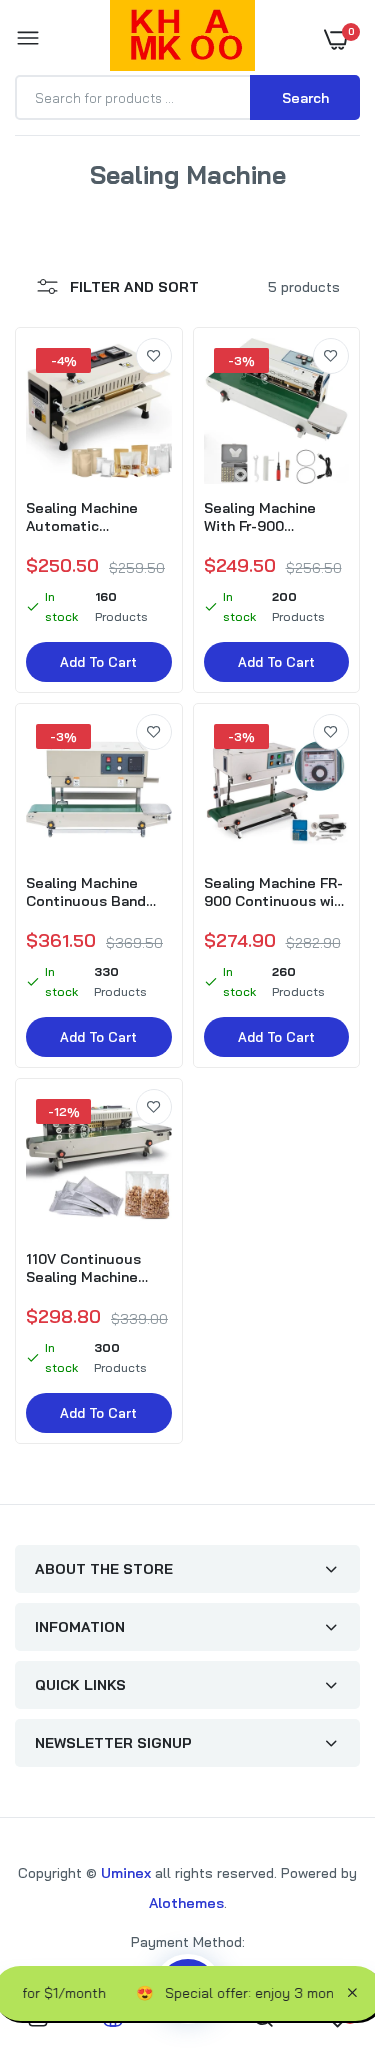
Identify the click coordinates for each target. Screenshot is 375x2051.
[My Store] (182, 39)
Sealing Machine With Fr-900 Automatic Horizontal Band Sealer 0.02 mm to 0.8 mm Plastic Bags (274, 517)
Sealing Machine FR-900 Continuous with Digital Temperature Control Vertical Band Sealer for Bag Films (276, 892)
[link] (154, 356)
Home (126, 198)
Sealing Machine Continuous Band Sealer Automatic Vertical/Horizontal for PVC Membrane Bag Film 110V (92, 892)
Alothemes (186, 1903)
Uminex (126, 1873)
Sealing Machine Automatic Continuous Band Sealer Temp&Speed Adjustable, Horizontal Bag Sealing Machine (96, 517)
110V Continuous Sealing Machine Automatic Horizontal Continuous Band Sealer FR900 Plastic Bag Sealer (98, 1268)
